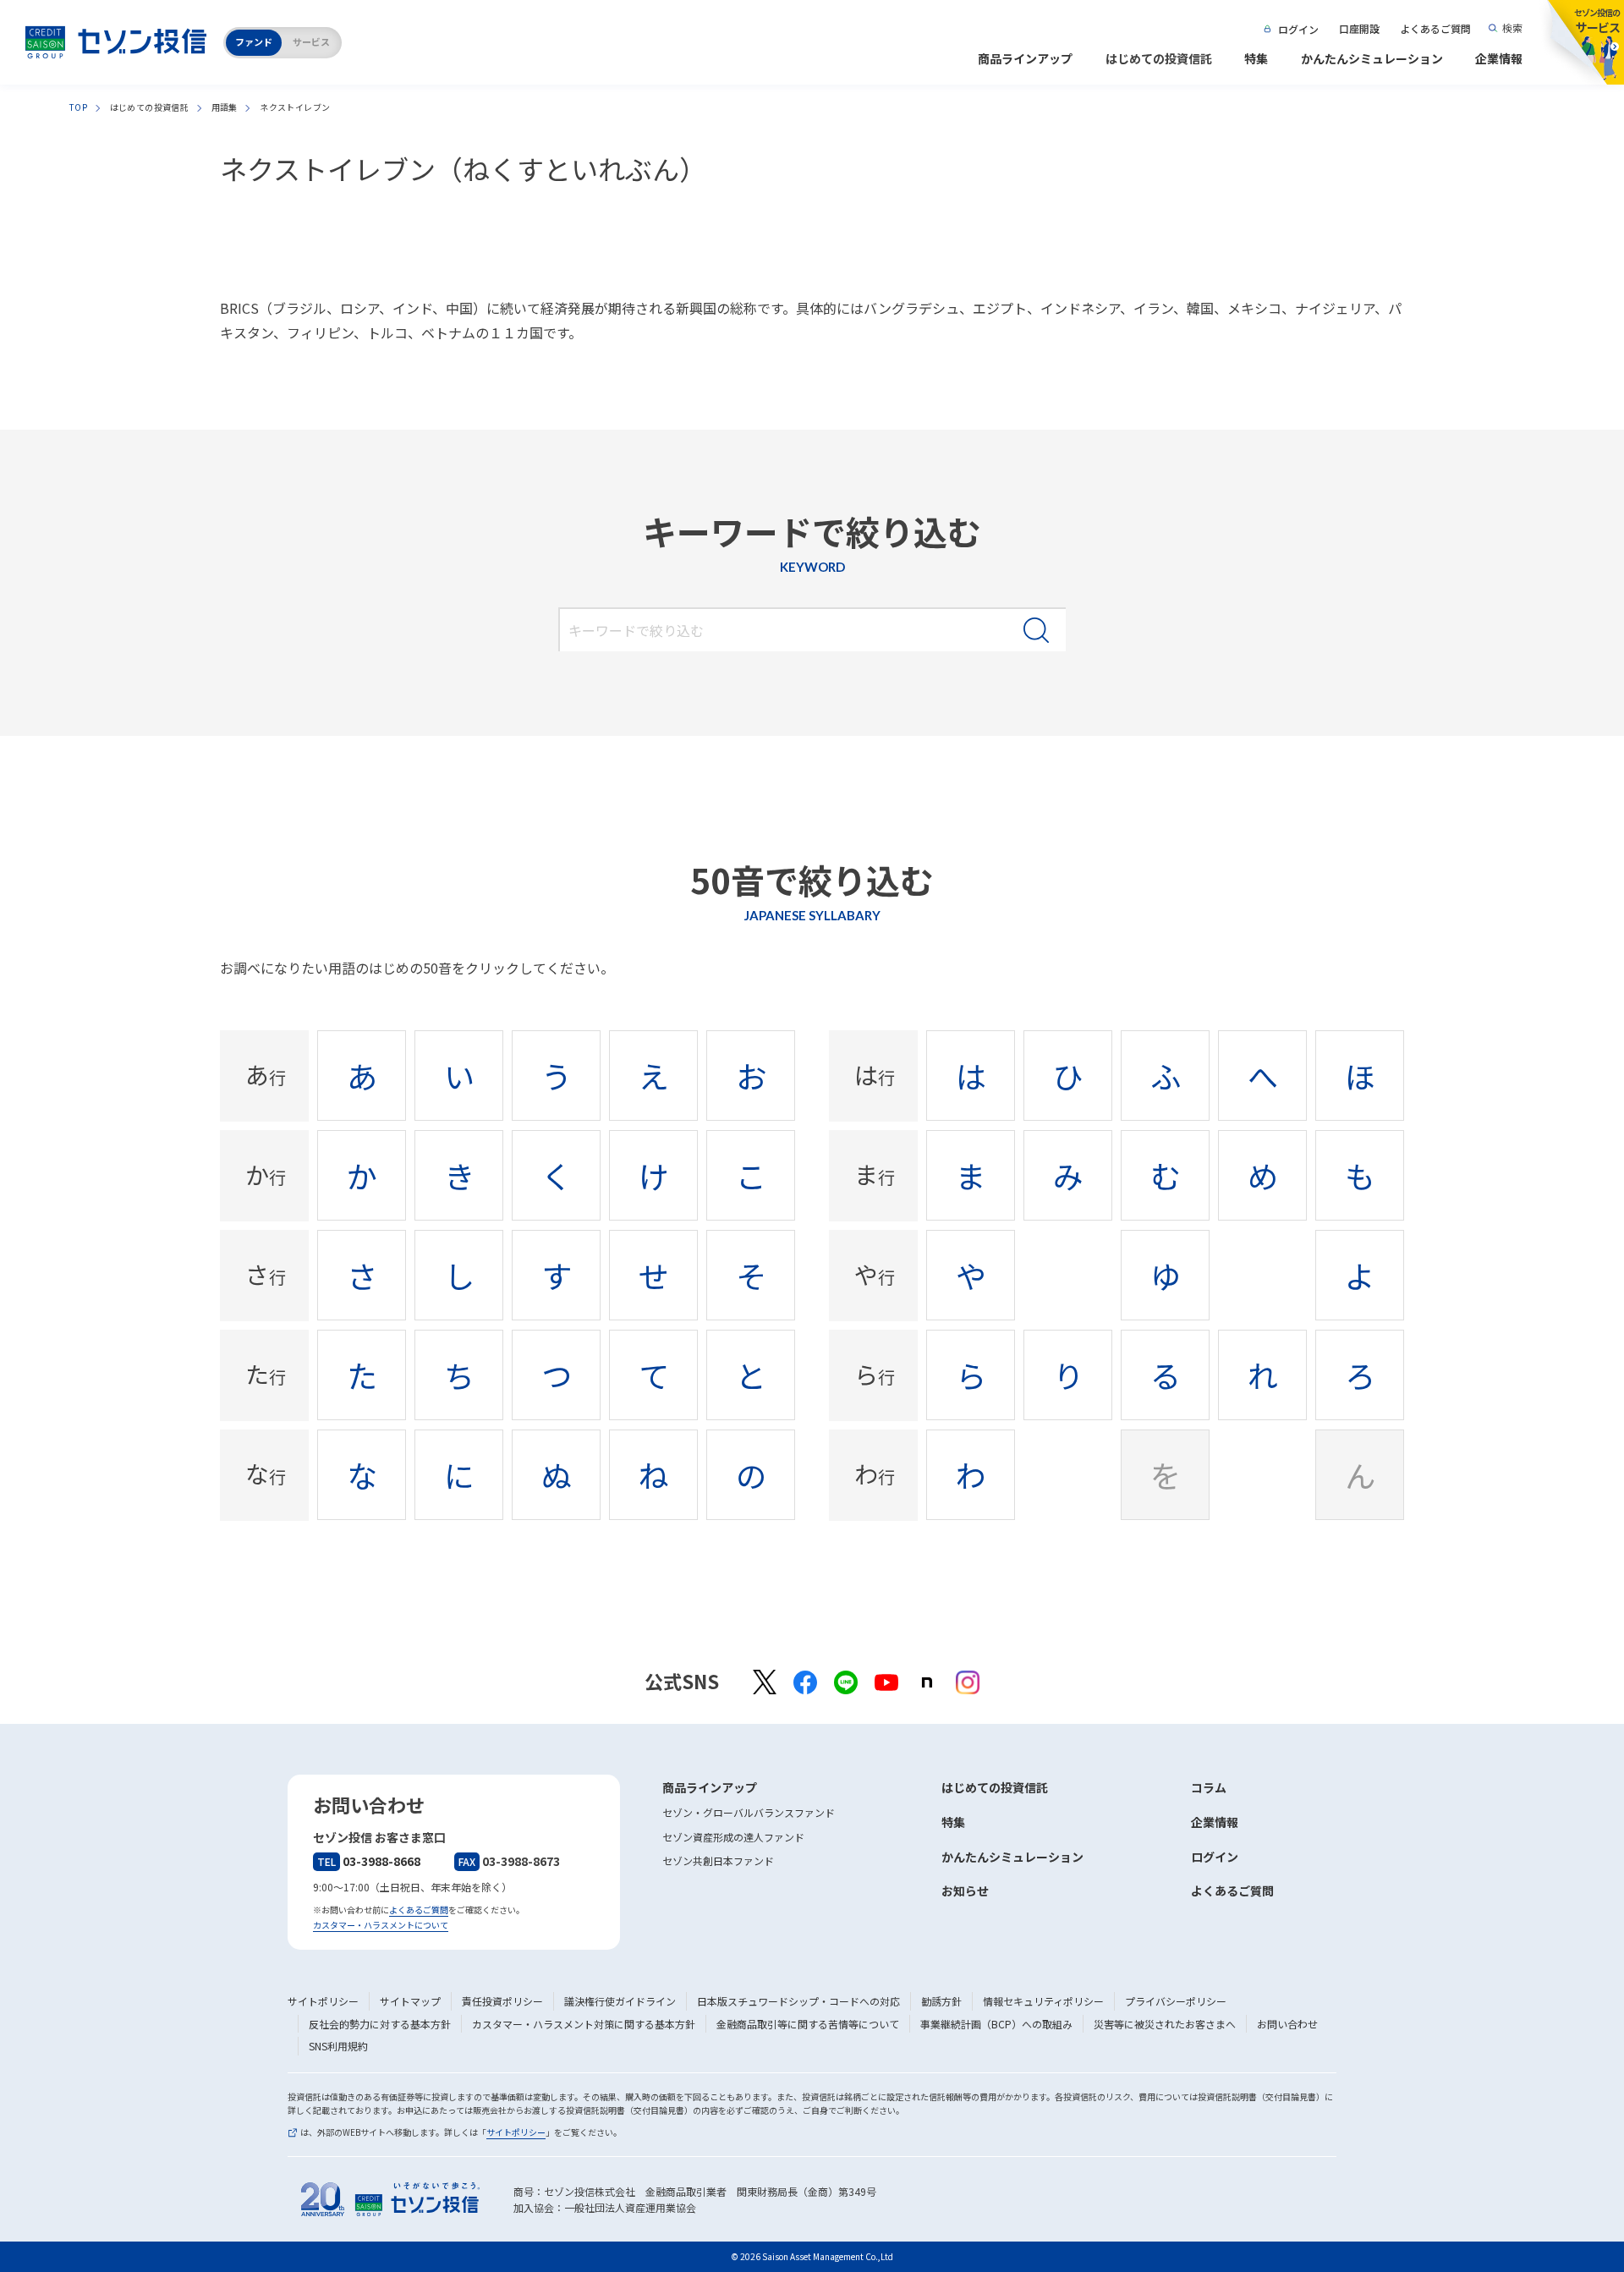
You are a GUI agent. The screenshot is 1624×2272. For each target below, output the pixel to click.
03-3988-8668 (369, 1861)
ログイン (1298, 29)
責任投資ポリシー (502, 2001)
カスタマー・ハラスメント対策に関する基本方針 (584, 2024)
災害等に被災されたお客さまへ (1165, 2024)
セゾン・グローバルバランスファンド (749, 1812)
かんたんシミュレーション (1372, 58)
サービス (311, 41)
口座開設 (1359, 28)
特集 (1256, 58)
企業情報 (1499, 58)
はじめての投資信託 (1159, 58)
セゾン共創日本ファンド (718, 1860)
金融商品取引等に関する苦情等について (808, 2024)
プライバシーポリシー (1176, 2001)
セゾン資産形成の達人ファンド (733, 1837)
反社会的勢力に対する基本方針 (380, 2024)
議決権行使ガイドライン (620, 2001)
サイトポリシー (323, 2001)
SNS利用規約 (338, 2046)
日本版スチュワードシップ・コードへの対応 (798, 2001)
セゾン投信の (1597, 21)
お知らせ (965, 1891)
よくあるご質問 (1435, 28)
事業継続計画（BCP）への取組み (996, 2024)
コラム (1209, 1787)
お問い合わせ (1287, 2024)
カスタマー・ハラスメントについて (381, 1925)
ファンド (254, 41)
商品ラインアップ (1025, 58)
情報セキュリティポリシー (1043, 2001)
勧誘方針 (941, 2001)
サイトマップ (410, 2001)
